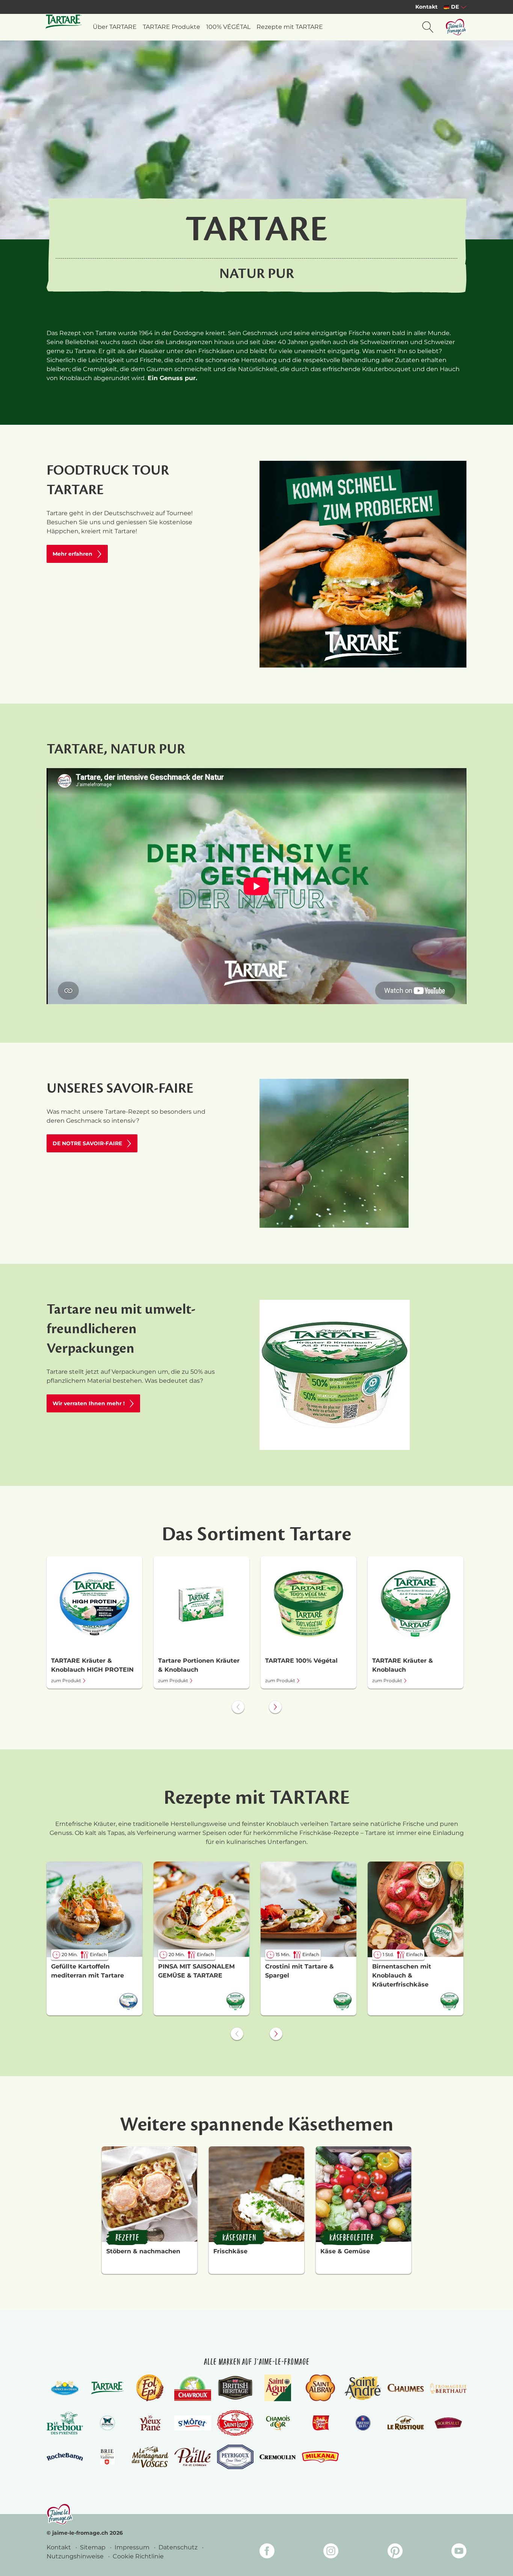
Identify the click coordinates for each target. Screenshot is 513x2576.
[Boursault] (448, 2423)
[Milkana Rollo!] (320, 2457)
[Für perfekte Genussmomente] (60, 2514)
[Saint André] (363, 2388)
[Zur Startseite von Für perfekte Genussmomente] (456, 27)
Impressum (133, 2547)
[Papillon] (107, 2423)
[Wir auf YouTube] (459, 2552)
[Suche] (428, 27)
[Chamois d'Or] (278, 2423)
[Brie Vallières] (107, 2457)
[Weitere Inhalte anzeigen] (275, 1707)
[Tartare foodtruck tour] (363, 564)
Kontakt (426, 7)
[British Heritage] (235, 2388)
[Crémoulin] (278, 2457)
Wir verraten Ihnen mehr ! (89, 1403)
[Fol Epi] (150, 2388)
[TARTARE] (107, 2388)
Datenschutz (179, 2547)
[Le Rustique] (405, 2423)
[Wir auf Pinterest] (395, 2552)
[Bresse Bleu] (363, 2423)
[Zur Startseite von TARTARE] (64, 21)
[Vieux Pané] (150, 2423)
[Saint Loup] (235, 2423)
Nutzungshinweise (76, 2556)
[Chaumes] (405, 2388)
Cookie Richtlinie (138, 2556)
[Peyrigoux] (235, 2457)
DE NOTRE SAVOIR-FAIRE (87, 1143)
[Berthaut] (448, 2388)
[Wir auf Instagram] (331, 2552)
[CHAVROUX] (192, 2388)
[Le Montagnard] (150, 2457)
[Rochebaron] (65, 2457)
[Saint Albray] (320, 2388)
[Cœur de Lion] (320, 2423)
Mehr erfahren (72, 554)
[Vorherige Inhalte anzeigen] (238, 1707)
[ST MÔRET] (192, 2423)
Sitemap (94, 2547)
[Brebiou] (65, 2423)
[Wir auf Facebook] (267, 2552)
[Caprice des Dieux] (65, 2388)
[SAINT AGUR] (278, 2388)
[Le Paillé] (192, 2457)
